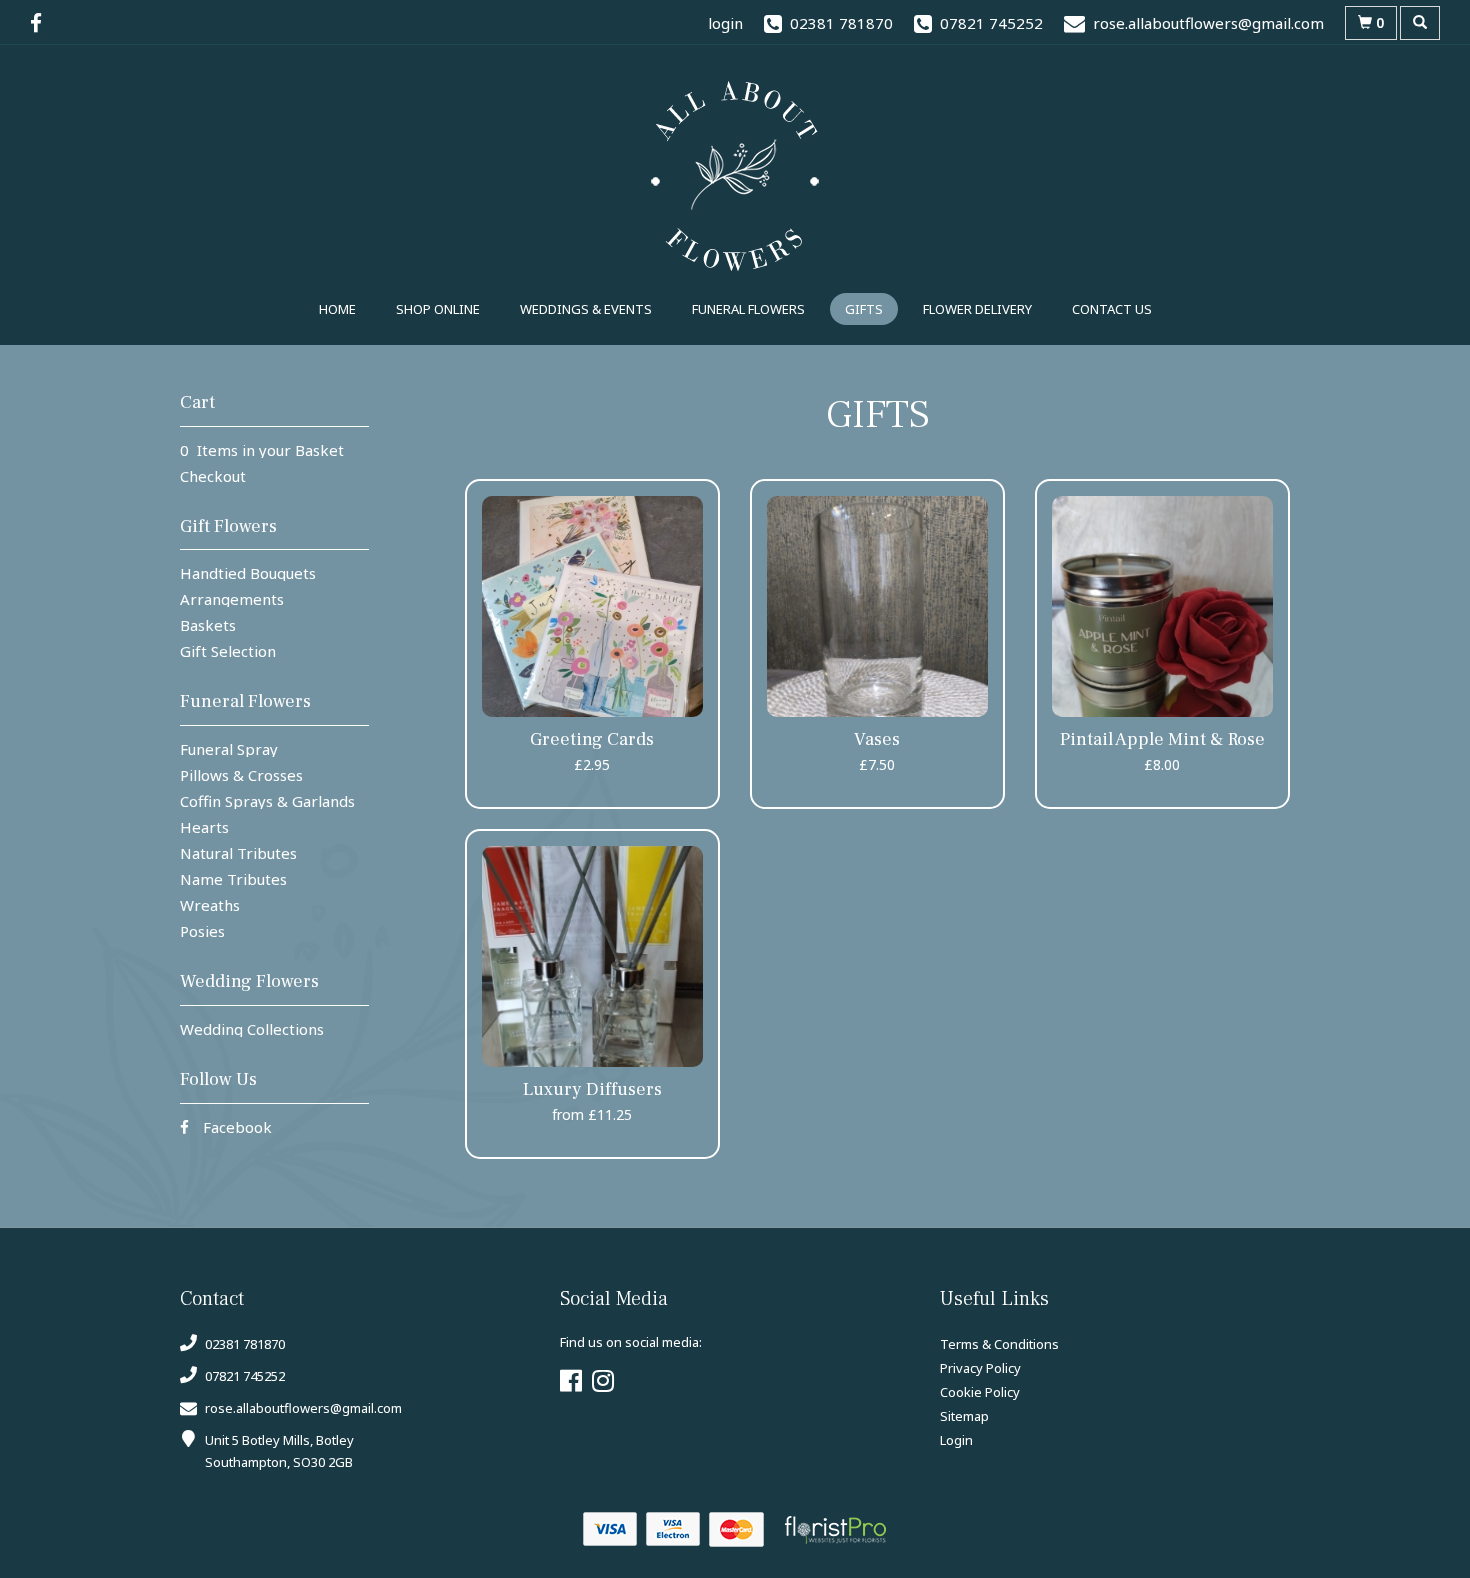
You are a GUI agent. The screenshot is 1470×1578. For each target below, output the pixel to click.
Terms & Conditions (999, 1344)
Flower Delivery (977, 309)
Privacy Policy (980, 1368)
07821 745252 (243, 1376)
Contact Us (1112, 309)
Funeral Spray (229, 749)
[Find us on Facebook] (42, 23)
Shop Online (438, 309)
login (725, 23)
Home (337, 309)
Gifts (864, 309)
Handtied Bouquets (248, 573)
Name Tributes (233, 879)
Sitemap (964, 1416)
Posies (202, 931)
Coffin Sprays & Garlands (267, 801)
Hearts (204, 827)
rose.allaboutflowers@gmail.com (303, 1408)
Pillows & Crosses (241, 775)
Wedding (586, 309)
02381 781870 (243, 1344)
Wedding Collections (252, 1029)
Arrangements (232, 599)
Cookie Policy (980, 1392)
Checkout (213, 476)
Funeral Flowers (748, 309)
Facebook (235, 1127)
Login (956, 1440)
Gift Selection (228, 651)
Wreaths (210, 905)
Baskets (208, 625)
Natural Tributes (238, 853)
